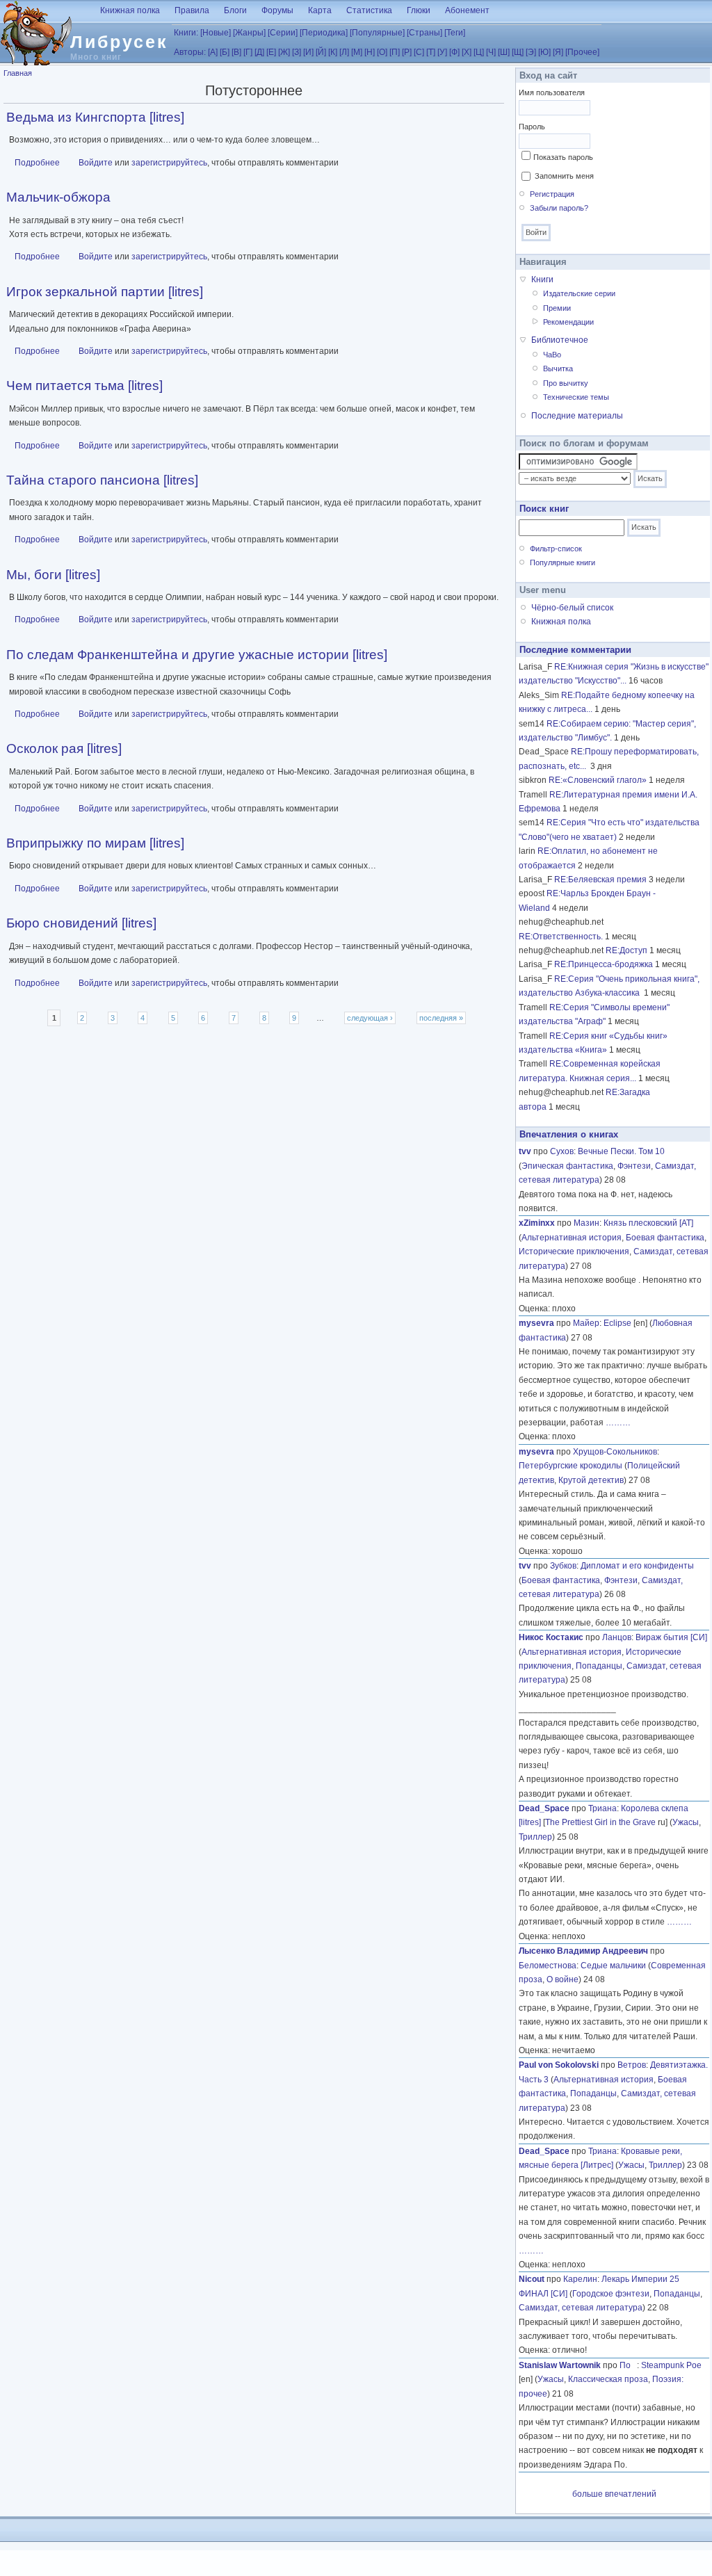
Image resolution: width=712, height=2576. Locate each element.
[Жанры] (249, 33)
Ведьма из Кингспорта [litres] (95, 117)
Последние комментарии (575, 650)
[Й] (321, 52)
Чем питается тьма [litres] (84, 386)
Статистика (369, 10)
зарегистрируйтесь (169, 163)
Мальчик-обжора (58, 197)
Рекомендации (568, 322)
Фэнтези (634, 1166)
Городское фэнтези (611, 2294)
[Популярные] (377, 33)
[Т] (431, 52)
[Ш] (504, 52)
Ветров (632, 2065)
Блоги (235, 10)
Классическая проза (608, 2379)
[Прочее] (582, 52)
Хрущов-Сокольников (615, 1452)
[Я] (558, 52)
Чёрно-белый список (572, 608)
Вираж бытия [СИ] (671, 1637)
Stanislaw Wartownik (560, 2365)
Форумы (277, 10)
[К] (333, 52)
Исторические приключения (574, 1251)
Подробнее (37, 163)
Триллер (535, 1837)
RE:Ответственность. (561, 937)
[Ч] (491, 52)
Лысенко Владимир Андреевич (583, 1951)
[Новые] (216, 33)
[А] (213, 52)
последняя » (441, 1018)
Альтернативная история (572, 1238)
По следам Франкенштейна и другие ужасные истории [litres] (197, 655)
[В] (236, 52)
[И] (308, 52)
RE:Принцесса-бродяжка (604, 964)
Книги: (186, 33)
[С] (419, 52)
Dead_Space (544, 1808)
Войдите (96, 163)
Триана (602, 1808)
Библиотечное (560, 340)
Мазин (586, 1223)
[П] (395, 52)
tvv (525, 1151)
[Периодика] (324, 33)
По (628, 2365)
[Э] (531, 52)
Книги (542, 280)
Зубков (563, 1566)
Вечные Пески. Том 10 (621, 1151)
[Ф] (454, 52)
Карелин (580, 2279)
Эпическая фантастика (567, 1166)
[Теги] (455, 33)
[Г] (248, 52)
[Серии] (283, 33)
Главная (18, 73)
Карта (320, 10)
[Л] (344, 52)
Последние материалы (577, 416)
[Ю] (544, 52)
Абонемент (467, 10)
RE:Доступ (626, 950)
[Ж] (284, 52)
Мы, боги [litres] (53, 575)
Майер (586, 1323)
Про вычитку (566, 383)
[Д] (259, 52)
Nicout (532, 2279)
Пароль (532, 127)
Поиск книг (544, 509)
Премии (557, 308)
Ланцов (617, 1637)
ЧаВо (552, 355)
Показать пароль (563, 157)
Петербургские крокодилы (571, 1466)
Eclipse (617, 1323)
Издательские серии (579, 293)
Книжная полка (130, 10)
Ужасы (686, 1822)
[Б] (225, 52)
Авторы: (190, 52)
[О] (382, 52)
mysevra (536, 1323)
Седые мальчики (613, 1966)
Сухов (562, 1151)
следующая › (370, 1018)
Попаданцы (599, 1666)
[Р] (407, 52)
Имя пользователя (552, 92)
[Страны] (424, 33)
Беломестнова (548, 1966)
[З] (297, 52)
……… (618, 1423)
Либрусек (119, 42)
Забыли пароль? (559, 208)
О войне (563, 1979)
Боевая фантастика (665, 1238)
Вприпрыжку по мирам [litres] (95, 843)
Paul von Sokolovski (559, 2065)
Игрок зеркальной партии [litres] (105, 292)
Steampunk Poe (671, 2365)
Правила (192, 10)
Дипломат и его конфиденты (637, 1566)
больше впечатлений (614, 2494)
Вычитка (558, 368)
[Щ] (518, 52)
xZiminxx (537, 1223)
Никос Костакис (551, 1637)
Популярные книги (563, 562)
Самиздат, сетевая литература (581, 2308)
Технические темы (576, 397)
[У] (442, 52)
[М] (357, 52)
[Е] (271, 52)
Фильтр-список (556, 549)
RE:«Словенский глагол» (598, 780)
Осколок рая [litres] (64, 748)
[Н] (370, 52)
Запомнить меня (564, 176)
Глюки (419, 10)
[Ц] (479, 52)
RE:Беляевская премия (600, 880)
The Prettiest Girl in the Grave (600, 1822)
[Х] (467, 52)
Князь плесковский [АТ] (648, 1223)
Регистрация (552, 194)
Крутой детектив (591, 1480)
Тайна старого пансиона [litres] (102, 480)
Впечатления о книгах (569, 1134)
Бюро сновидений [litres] (81, 923)
